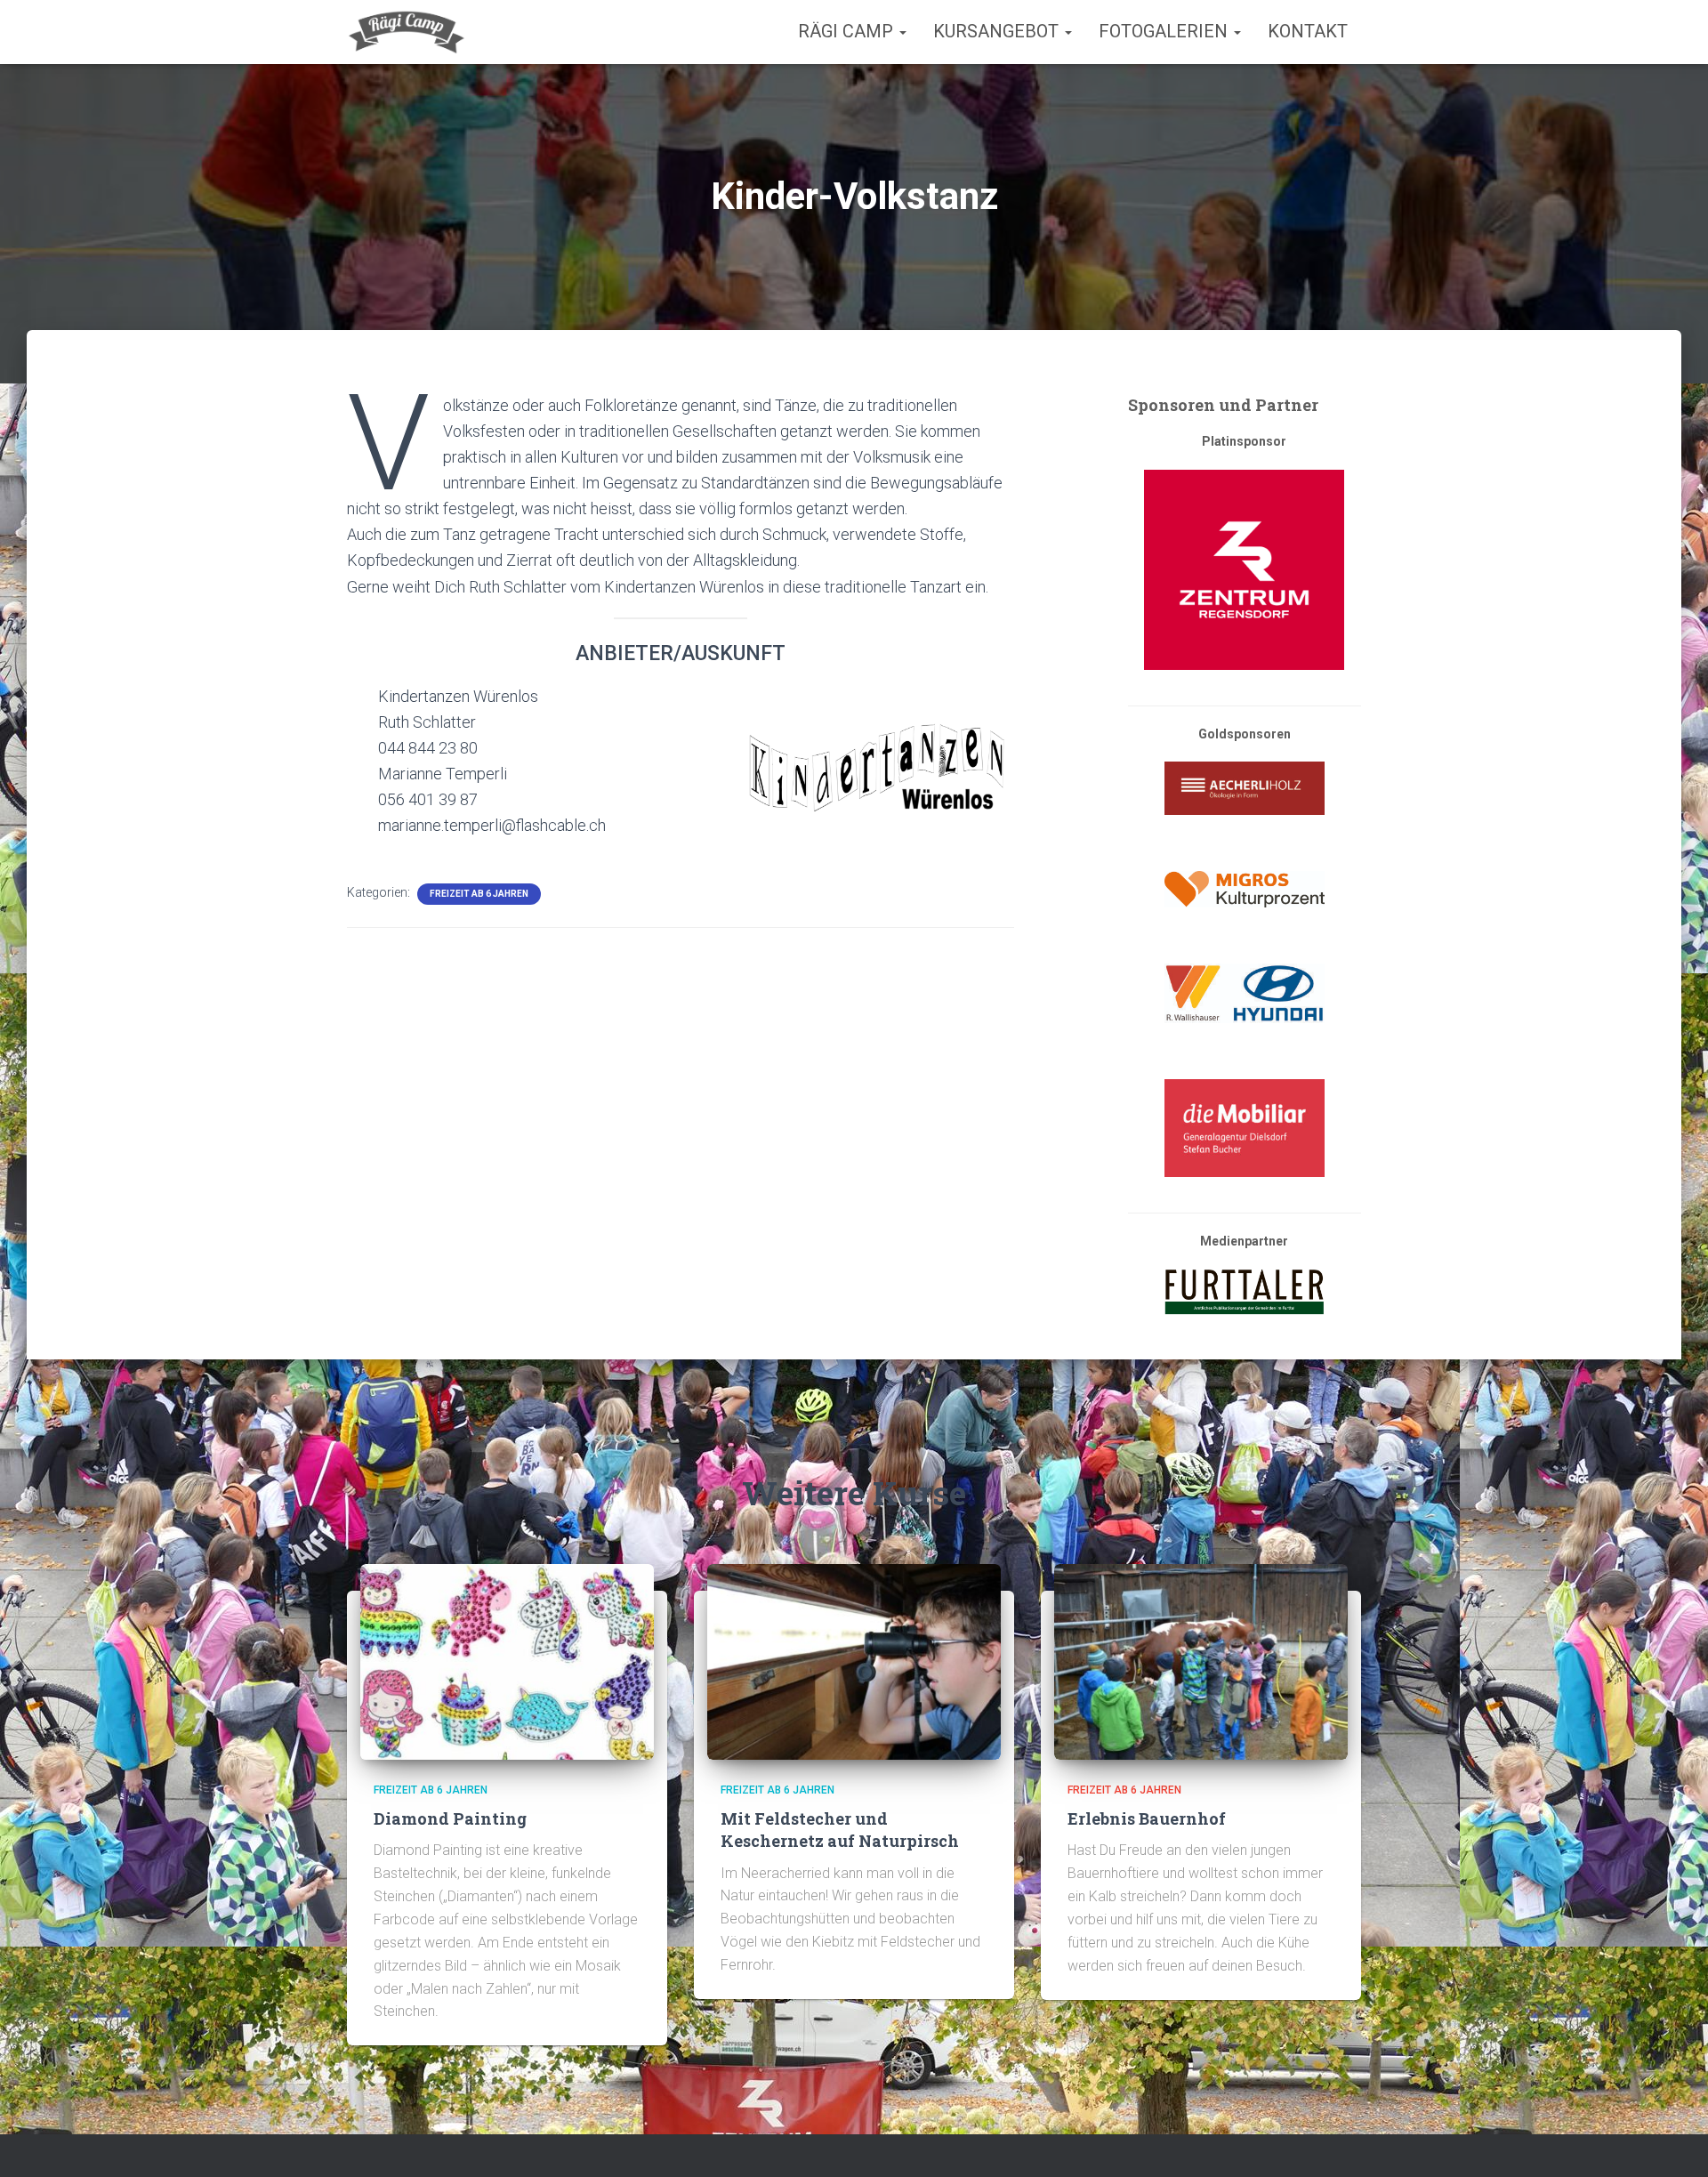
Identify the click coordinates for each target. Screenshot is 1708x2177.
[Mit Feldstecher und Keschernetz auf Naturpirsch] (854, 1660)
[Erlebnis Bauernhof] (1201, 1660)
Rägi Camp (848, 31)
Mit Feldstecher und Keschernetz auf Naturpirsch (840, 1830)
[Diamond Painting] (507, 1660)
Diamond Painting (450, 1818)
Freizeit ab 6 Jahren (479, 894)
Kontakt (1308, 31)
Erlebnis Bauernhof (1147, 1818)
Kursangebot (998, 31)
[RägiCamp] (406, 32)
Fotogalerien (1165, 31)
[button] (902, 31)
